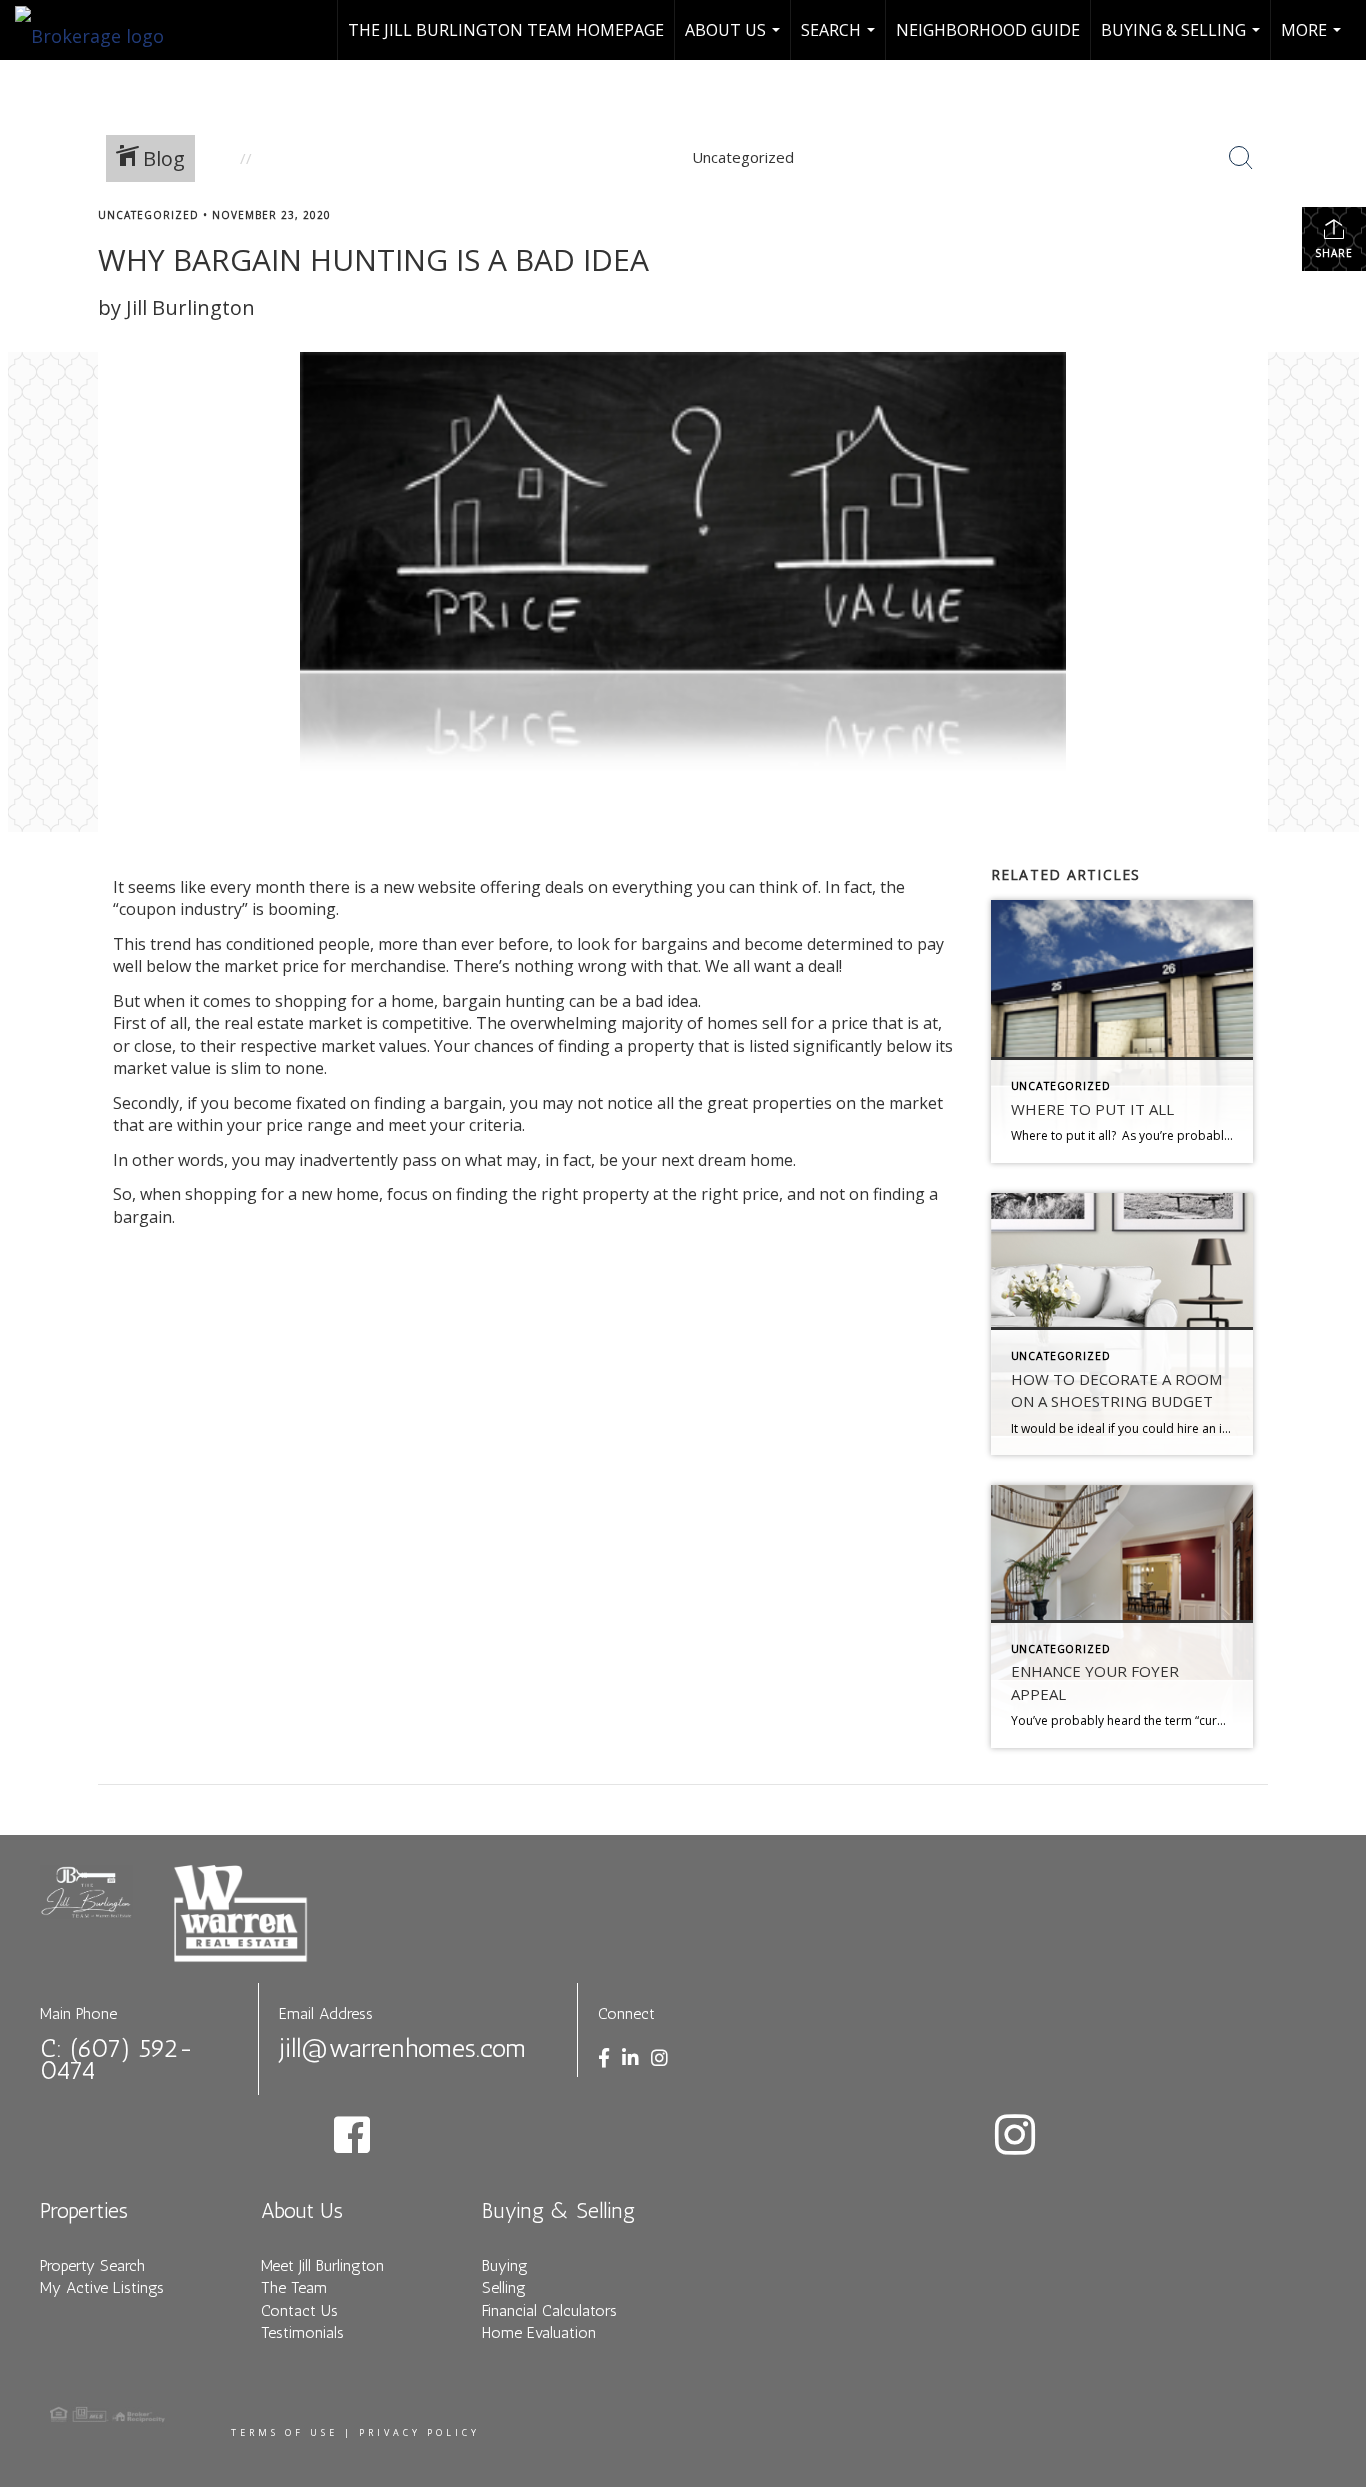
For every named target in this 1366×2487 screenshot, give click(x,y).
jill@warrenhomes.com (402, 2048)
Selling (504, 2287)
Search (840, 39)
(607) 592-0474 (117, 2060)
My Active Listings (102, 2287)
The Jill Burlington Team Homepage (506, 30)
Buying (505, 2265)
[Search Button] (1241, 158)
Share (1334, 253)
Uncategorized (148, 215)
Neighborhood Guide (988, 30)
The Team (294, 2287)
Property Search (92, 2265)
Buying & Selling (1183, 39)
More (1313, 39)
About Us (735, 39)
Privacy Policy (419, 2432)
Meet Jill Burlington (322, 2265)
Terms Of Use (284, 2432)
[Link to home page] (99, 30)
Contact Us (299, 2310)
